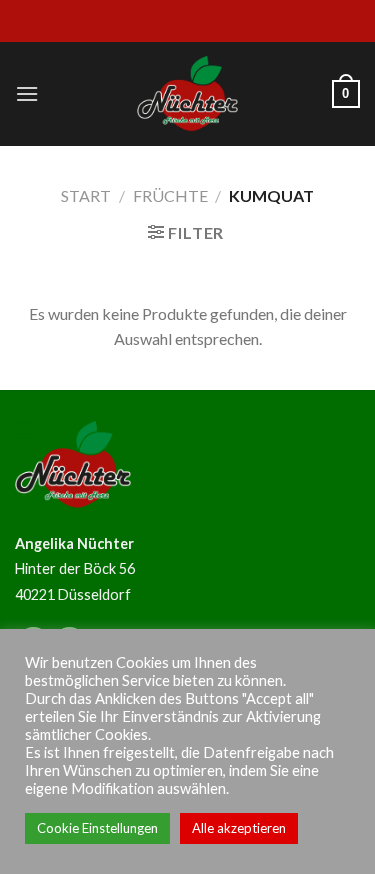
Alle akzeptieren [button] (239, 828)
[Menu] (27, 93)
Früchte (170, 195)
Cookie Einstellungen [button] (97, 828)
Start (86, 195)
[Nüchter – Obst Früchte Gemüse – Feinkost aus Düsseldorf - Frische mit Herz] (188, 94)
